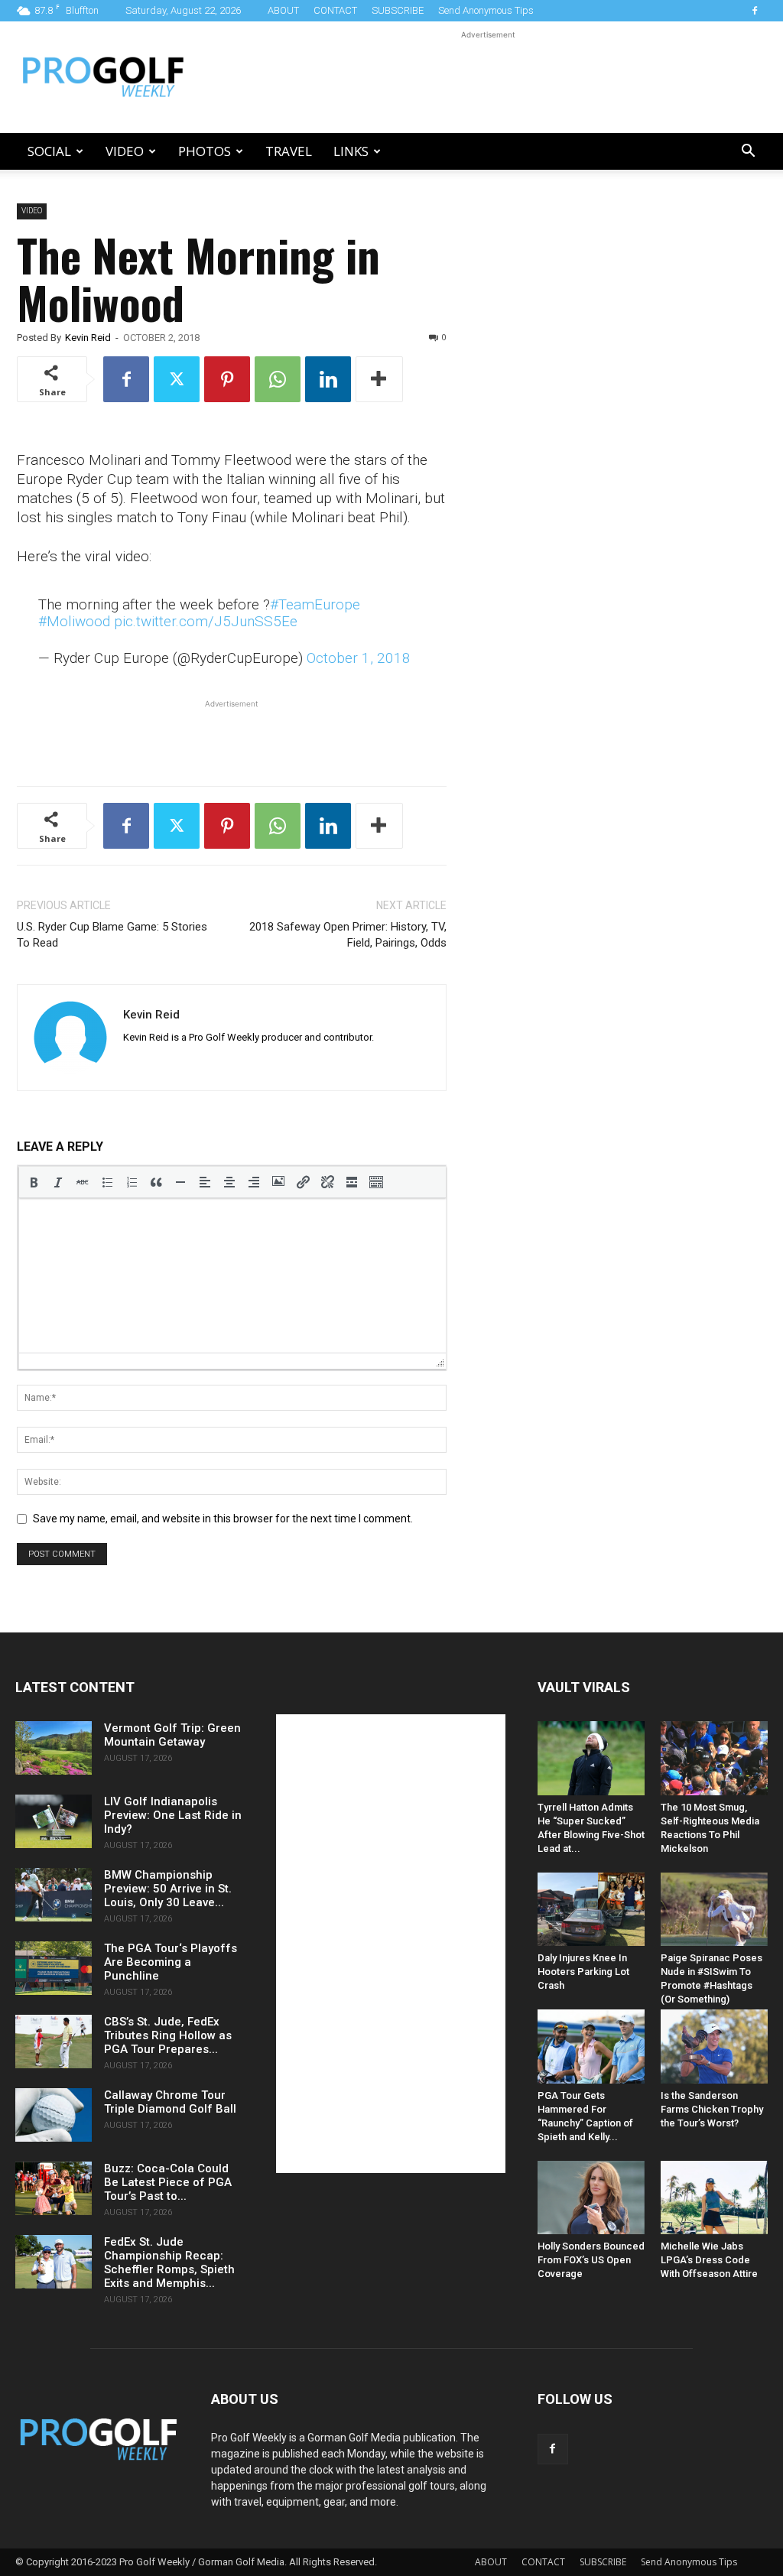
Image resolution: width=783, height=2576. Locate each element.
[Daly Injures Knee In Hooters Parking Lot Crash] (591, 1909)
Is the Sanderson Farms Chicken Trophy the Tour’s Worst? (712, 2109)
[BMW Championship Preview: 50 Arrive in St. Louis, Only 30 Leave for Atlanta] (54, 1895)
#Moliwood (74, 621)
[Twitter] (177, 379)
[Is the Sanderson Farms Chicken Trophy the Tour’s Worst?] (714, 2046)
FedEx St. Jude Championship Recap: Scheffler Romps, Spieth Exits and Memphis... (169, 2263)
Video (125, 151)
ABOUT (283, 10)
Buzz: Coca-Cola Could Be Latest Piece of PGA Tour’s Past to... (168, 2182)
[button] (748, 153)
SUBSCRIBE (398, 10)
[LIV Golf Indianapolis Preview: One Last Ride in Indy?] (54, 1821)
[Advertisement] (488, 77)
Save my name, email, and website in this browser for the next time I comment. (223, 1519)
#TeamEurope (315, 604)
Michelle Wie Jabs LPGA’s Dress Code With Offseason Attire (709, 2260)
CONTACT (335, 10)
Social (49, 151)
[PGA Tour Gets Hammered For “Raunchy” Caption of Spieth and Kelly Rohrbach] (591, 2046)
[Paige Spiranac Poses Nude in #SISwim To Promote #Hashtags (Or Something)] (714, 1909)
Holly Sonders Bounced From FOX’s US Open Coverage (591, 2260)
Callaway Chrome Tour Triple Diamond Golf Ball (170, 2102)
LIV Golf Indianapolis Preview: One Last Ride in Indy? (173, 1815)
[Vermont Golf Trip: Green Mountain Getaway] (54, 1748)
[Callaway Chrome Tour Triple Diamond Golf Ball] (54, 2115)
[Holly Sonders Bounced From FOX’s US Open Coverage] (591, 2198)
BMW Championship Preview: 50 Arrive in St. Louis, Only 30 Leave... (168, 1889)
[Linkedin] (328, 379)
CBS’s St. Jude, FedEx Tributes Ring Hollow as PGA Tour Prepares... (168, 2035)
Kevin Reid (88, 338)
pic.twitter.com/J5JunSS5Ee (206, 621)
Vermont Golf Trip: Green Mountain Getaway (172, 1735)
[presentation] (34, 1182)
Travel (289, 151)
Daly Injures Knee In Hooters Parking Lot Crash (583, 1972)
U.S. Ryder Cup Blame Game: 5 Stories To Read (112, 935)
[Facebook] (755, 11)
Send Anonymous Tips (486, 10)
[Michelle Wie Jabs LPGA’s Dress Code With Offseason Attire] (714, 2198)
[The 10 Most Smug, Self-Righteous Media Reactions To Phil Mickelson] (714, 1758)
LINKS (351, 151)
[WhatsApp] (278, 379)
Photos (205, 151)
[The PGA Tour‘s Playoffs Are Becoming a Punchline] (54, 1968)
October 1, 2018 (359, 658)
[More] (379, 379)
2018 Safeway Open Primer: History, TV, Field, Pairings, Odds (348, 935)
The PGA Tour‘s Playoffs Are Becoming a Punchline (171, 1962)
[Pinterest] (227, 379)
